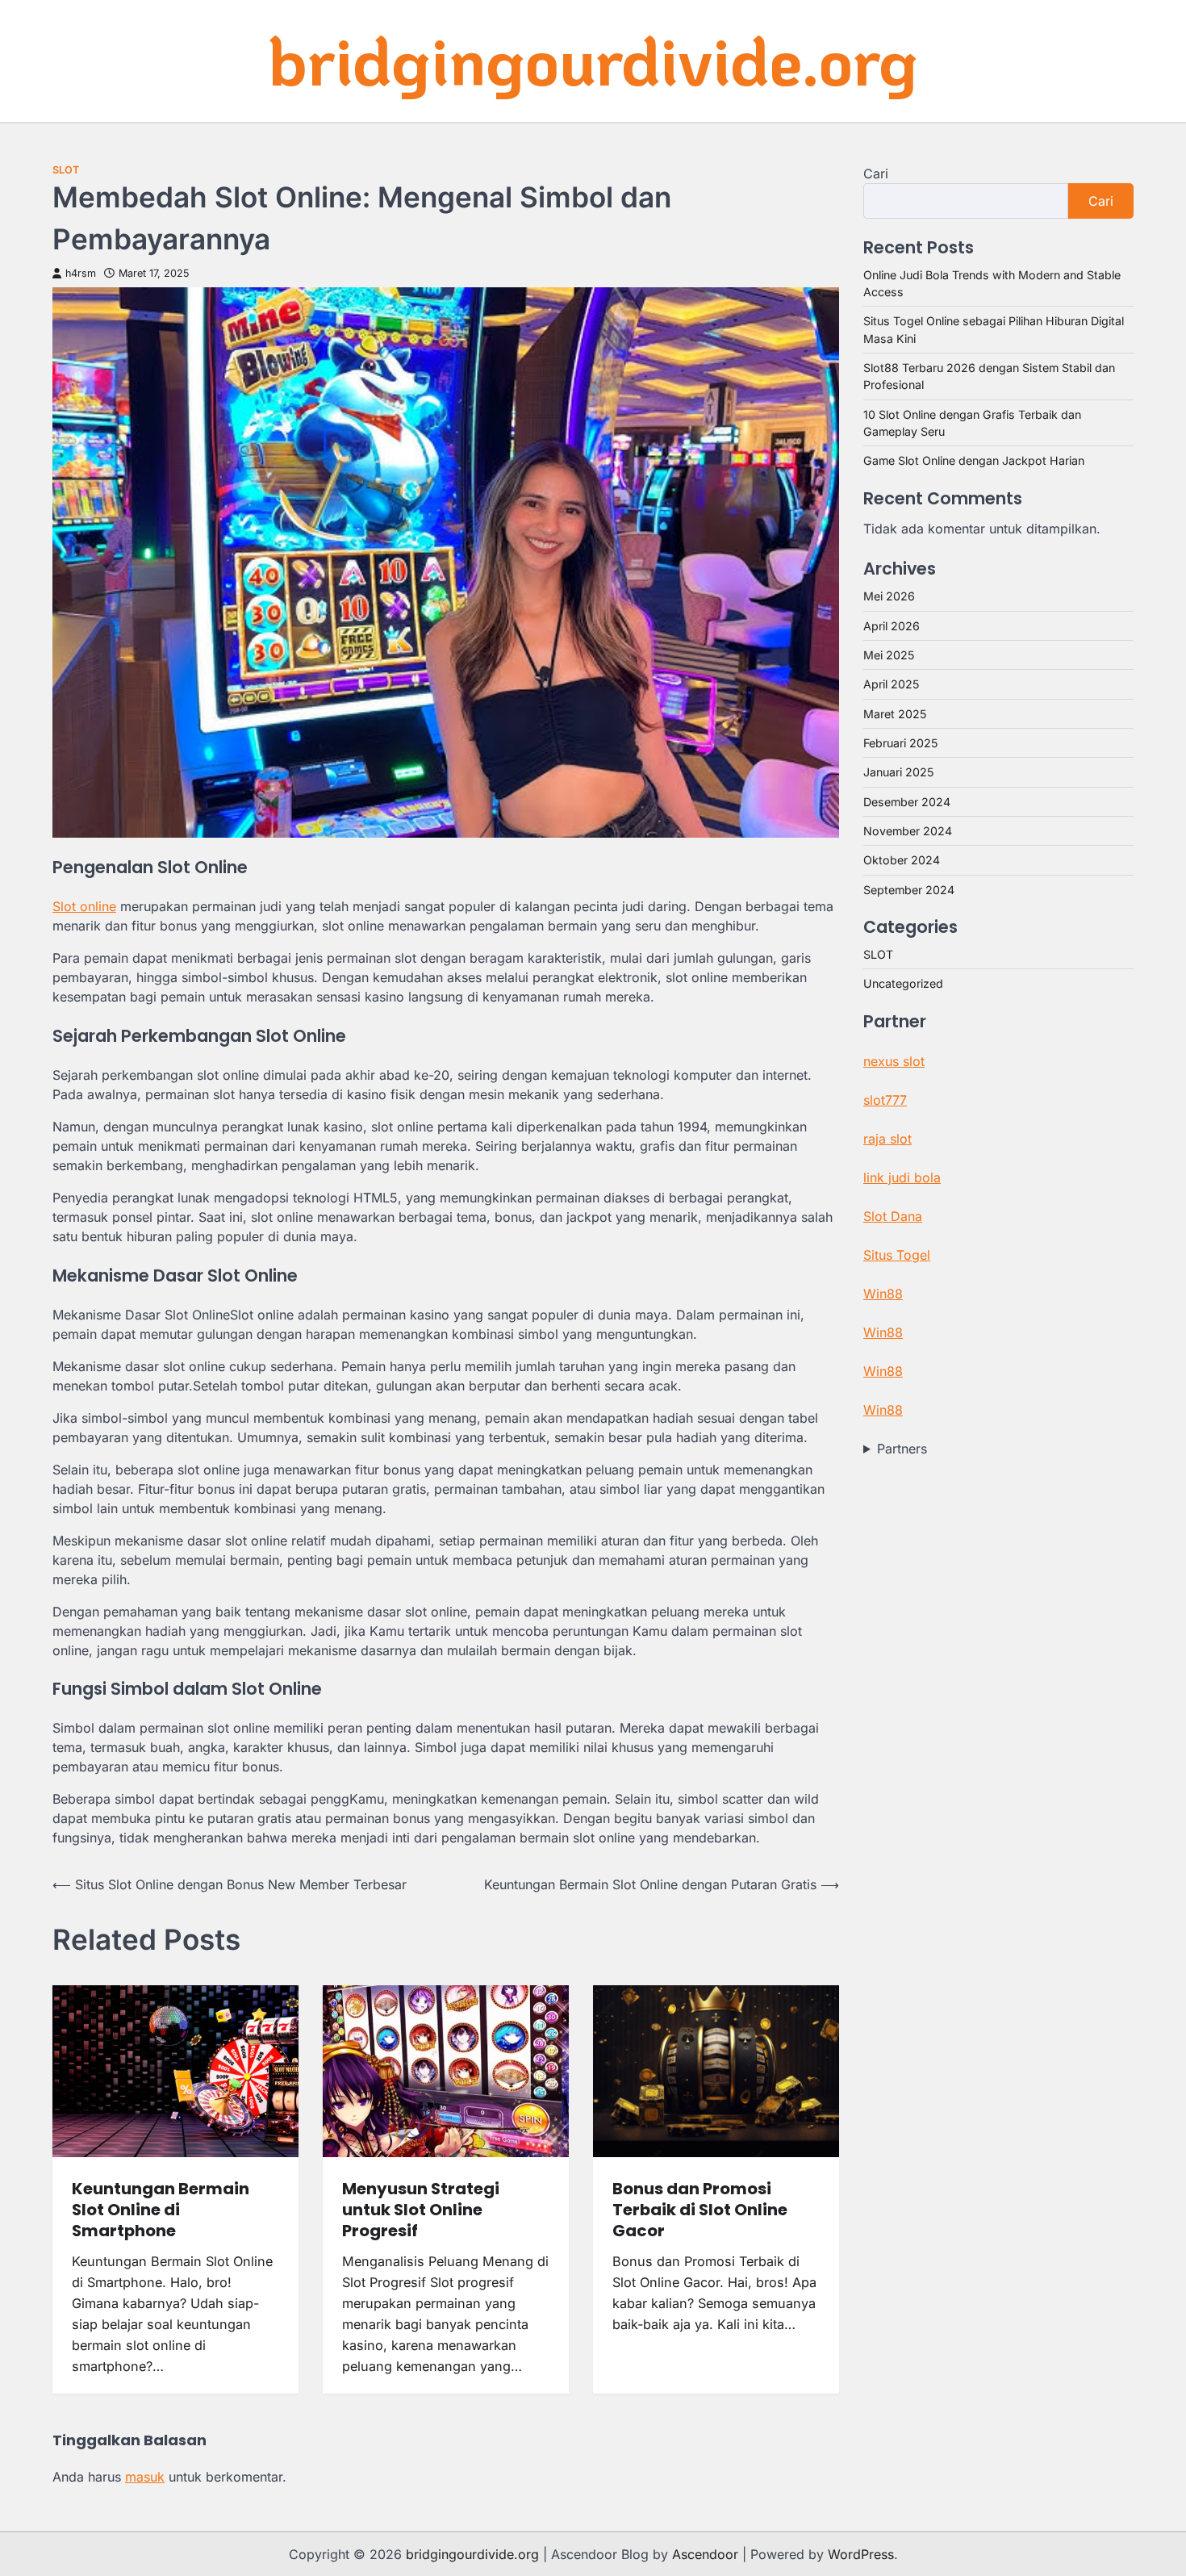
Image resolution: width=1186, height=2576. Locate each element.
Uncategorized (903, 983)
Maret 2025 (895, 714)
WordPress (861, 2554)
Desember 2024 (907, 802)
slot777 (885, 1100)
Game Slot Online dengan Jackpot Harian (974, 460)
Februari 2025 (900, 743)
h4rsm (81, 273)
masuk (145, 2477)
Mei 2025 (889, 655)
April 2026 (892, 626)
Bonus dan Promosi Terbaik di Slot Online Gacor (700, 2210)
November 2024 (908, 831)
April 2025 (891, 684)
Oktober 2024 (902, 860)
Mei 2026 (889, 596)
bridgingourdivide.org (593, 60)
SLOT (66, 170)
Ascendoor (705, 2554)
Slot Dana (893, 1216)
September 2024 (909, 890)
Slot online (84, 906)
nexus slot (894, 1061)
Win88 (883, 1294)
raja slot (887, 1139)
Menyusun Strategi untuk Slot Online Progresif (421, 2210)
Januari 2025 (898, 772)
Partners (902, 1449)
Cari (876, 174)
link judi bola (902, 1177)
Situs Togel (897, 1255)
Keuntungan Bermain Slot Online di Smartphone (161, 2210)
